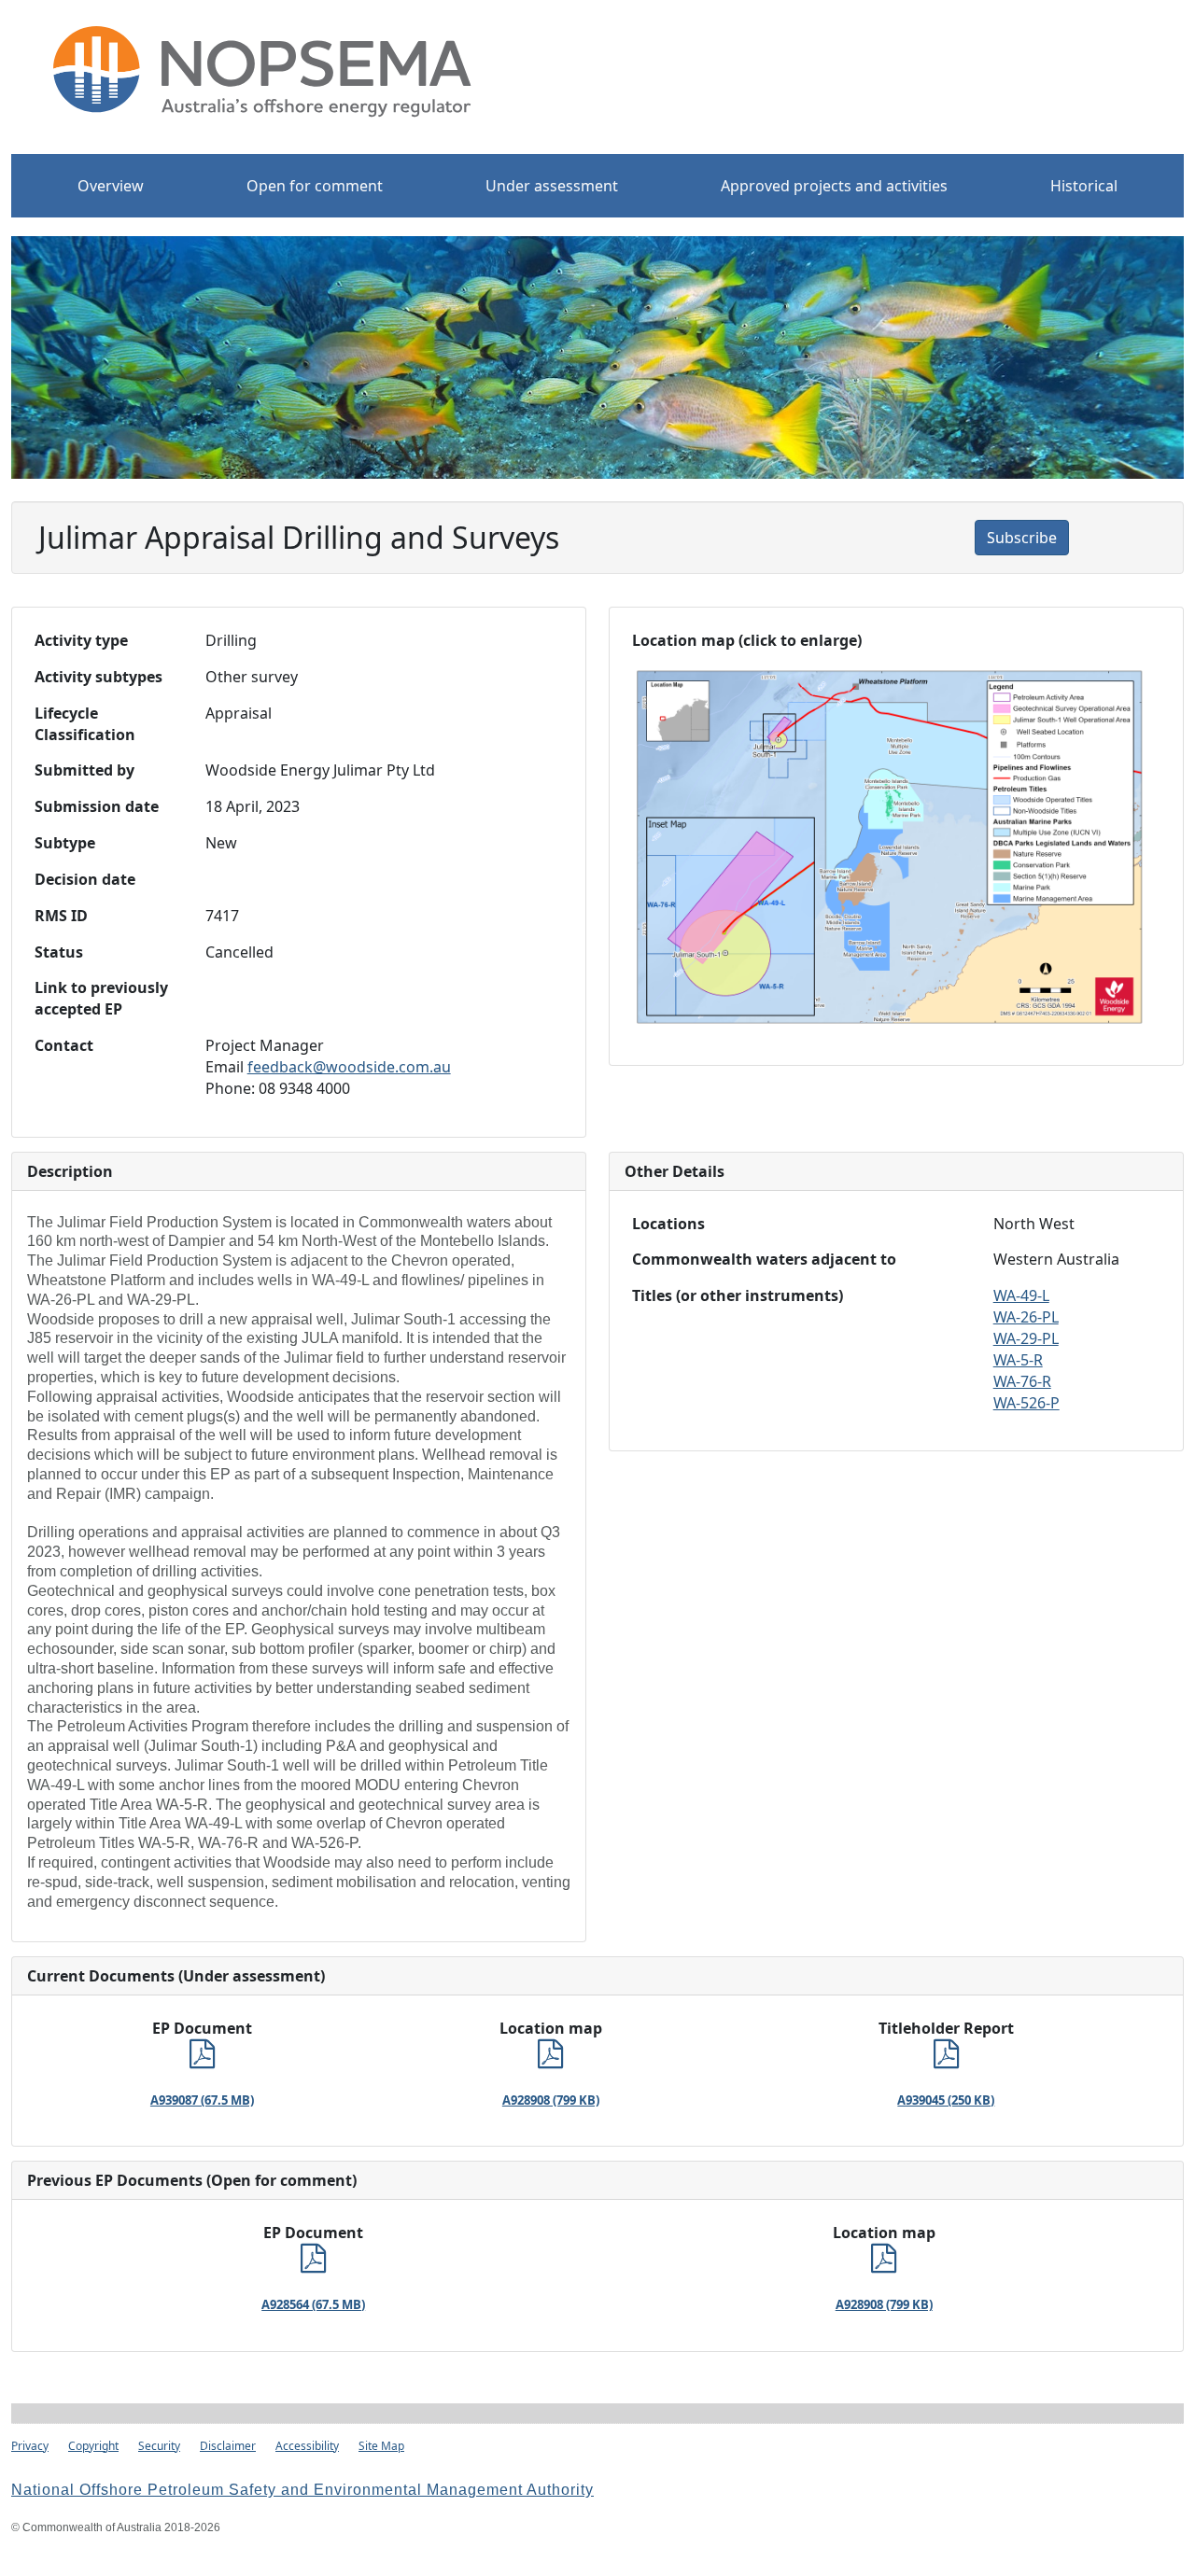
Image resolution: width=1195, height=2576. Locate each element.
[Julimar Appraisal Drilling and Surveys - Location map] (550, 2059)
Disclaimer (228, 2446)
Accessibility (307, 2446)
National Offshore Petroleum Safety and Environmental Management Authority (302, 2490)
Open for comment (315, 186)
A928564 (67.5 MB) (313, 2304)
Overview (111, 186)
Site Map (381, 2446)
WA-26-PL (1026, 1317)
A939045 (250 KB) (946, 2100)
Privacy (30, 2446)
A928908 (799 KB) (551, 2100)
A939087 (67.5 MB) (202, 2100)
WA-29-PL (1026, 1338)
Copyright (93, 2446)
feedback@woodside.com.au (349, 1067)
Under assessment (552, 186)
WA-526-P (1026, 1403)
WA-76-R (1022, 1381)
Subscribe (1022, 538)
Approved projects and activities (834, 186)
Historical (1084, 186)
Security (159, 2446)
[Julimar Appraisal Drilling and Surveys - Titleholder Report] (946, 2059)
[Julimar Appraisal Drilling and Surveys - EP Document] (202, 2059)
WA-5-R (1018, 1360)
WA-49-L (1021, 1295)
